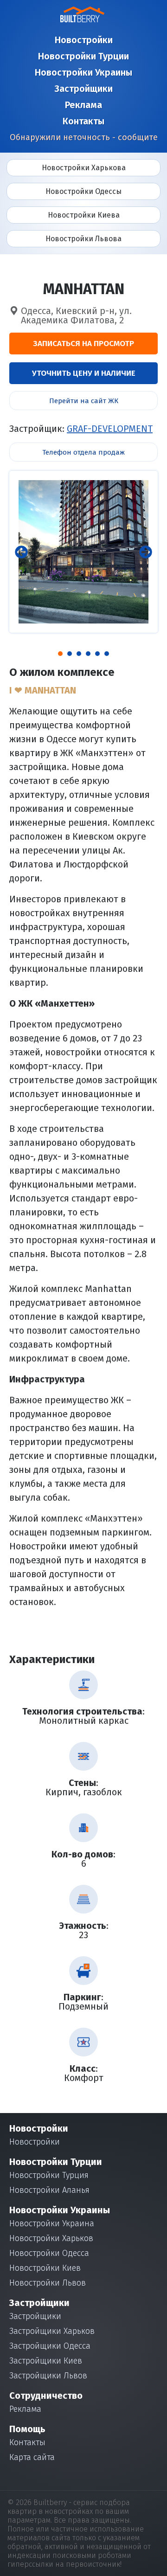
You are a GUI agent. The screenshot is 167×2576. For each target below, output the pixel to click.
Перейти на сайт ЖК (84, 401)
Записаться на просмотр (83, 344)
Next (146, 552)
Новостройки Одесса (49, 2253)
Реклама (83, 105)
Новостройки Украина (52, 2223)
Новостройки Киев (45, 2268)
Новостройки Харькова (84, 168)
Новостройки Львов (48, 2283)
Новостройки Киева (84, 215)
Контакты (83, 121)
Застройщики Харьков (52, 2331)
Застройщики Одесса (50, 2346)
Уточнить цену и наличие (84, 373)
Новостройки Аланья (49, 2190)
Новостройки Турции (83, 56)
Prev (21, 552)
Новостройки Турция (49, 2175)
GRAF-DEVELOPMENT (110, 429)
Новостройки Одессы (83, 191)
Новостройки (84, 40)
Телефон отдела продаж (83, 452)
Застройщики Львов (48, 2376)
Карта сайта (32, 2457)
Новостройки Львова (83, 239)
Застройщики (83, 89)
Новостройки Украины (83, 72)
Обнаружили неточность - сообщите (84, 137)
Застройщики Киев (46, 2361)
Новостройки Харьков (51, 2238)
